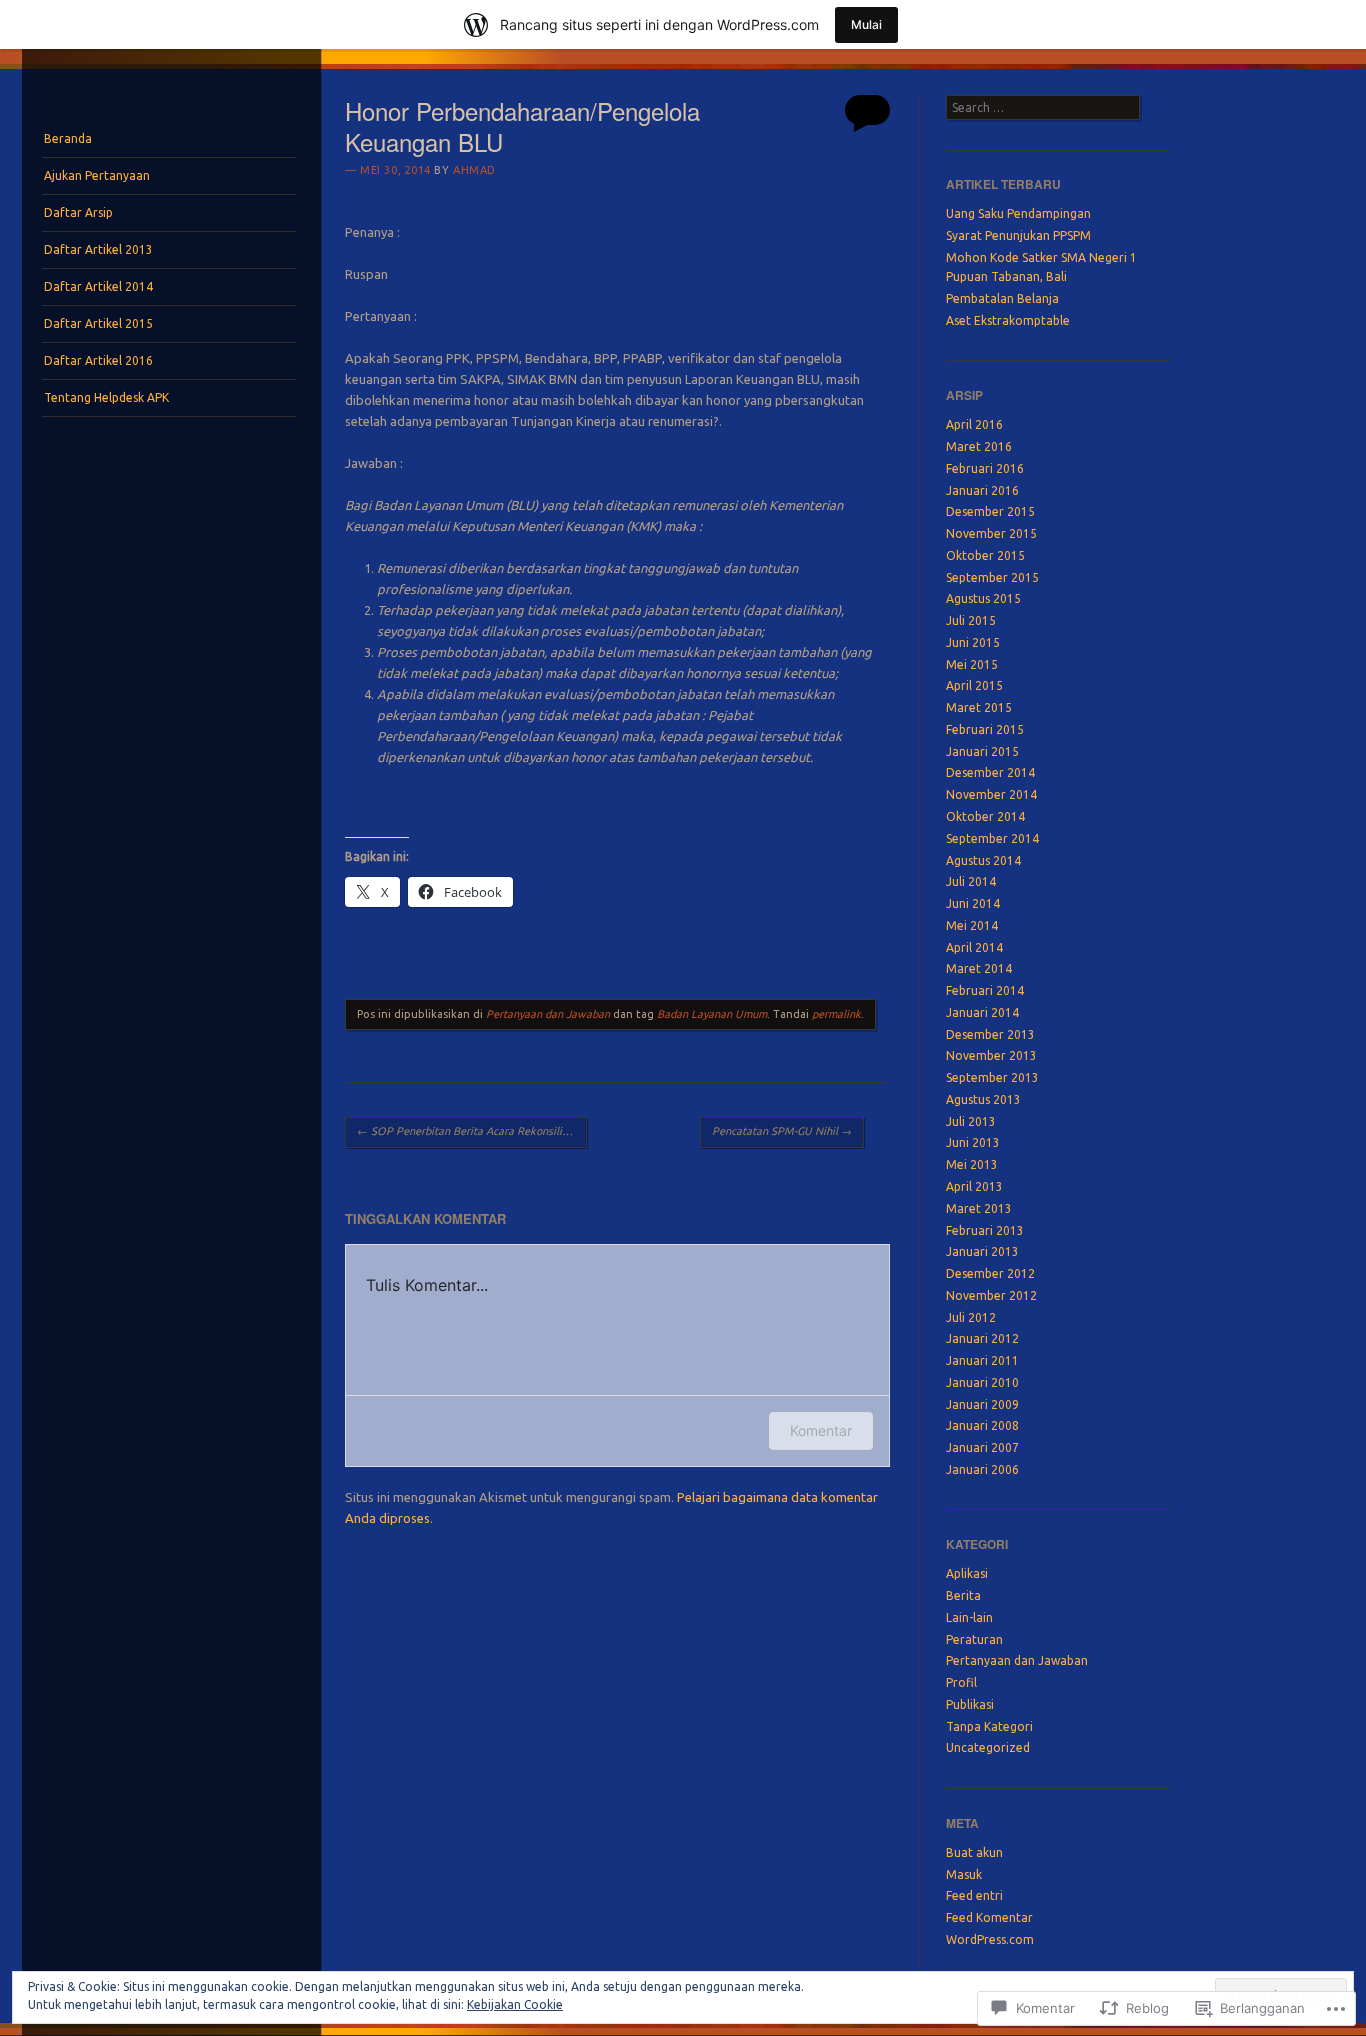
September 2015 (992, 577)
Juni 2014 (973, 903)
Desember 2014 (990, 772)
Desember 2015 (990, 511)
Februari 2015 (985, 729)
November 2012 (991, 1295)
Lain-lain (969, 1617)
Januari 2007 (982, 1447)
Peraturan (974, 1639)
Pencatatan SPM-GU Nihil (782, 1131)
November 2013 (991, 1055)
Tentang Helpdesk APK (106, 397)
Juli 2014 (971, 881)
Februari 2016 (985, 468)
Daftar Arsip (78, 212)
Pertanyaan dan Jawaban (548, 1014)
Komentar (821, 1430)
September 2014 (992, 838)
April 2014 (974, 947)
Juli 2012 (971, 1317)
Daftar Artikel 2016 (98, 360)
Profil (961, 1682)
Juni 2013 (973, 1142)
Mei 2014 (972, 925)
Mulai (866, 24)
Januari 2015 (982, 751)
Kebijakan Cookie (515, 2004)
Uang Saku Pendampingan (1018, 213)
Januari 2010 (982, 1382)
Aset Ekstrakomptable (1008, 320)
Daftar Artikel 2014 (98, 286)
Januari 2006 (982, 1469)
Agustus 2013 (983, 1099)
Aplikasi (967, 1573)
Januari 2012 (982, 1338)
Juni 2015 (973, 642)
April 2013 (974, 1186)
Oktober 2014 (985, 816)
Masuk (964, 1874)
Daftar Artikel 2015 (98, 323)
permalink (836, 1014)
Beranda (68, 138)
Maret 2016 (979, 446)
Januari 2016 (982, 490)
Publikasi (970, 1704)
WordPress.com (990, 1939)
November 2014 (991, 794)
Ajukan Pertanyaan (97, 175)
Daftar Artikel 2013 (98, 249)
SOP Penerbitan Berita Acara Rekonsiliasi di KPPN (472, 1131)
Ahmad (474, 170)
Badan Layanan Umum (712, 1014)
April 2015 (974, 685)
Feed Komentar (989, 1917)
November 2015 (991, 533)
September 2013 (992, 1077)
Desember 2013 (990, 1034)
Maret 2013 (979, 1208)
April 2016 (974, 424)
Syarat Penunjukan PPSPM (1018, 235)
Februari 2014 (985, 990)
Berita (963, 1595)
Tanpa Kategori (989, 1726)
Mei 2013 (972, 1164)
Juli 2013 (971, 1121)
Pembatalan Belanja (1002, 298)
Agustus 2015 (983, 598)
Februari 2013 (985, 1230)
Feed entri (974, 1895)
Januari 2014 (982, 1012)
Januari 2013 (982, 1251)
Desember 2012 (990, 1273)
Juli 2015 (971, 620)
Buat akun (974, 1852)
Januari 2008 (982, 1425)
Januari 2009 (982, 1404)
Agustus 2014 (983, 860)
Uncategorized (988, 1747)
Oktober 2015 (985, 555)
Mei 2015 (972, 664)
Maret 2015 (979, 707)
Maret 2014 (979, 968)
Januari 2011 (982, 1360)
